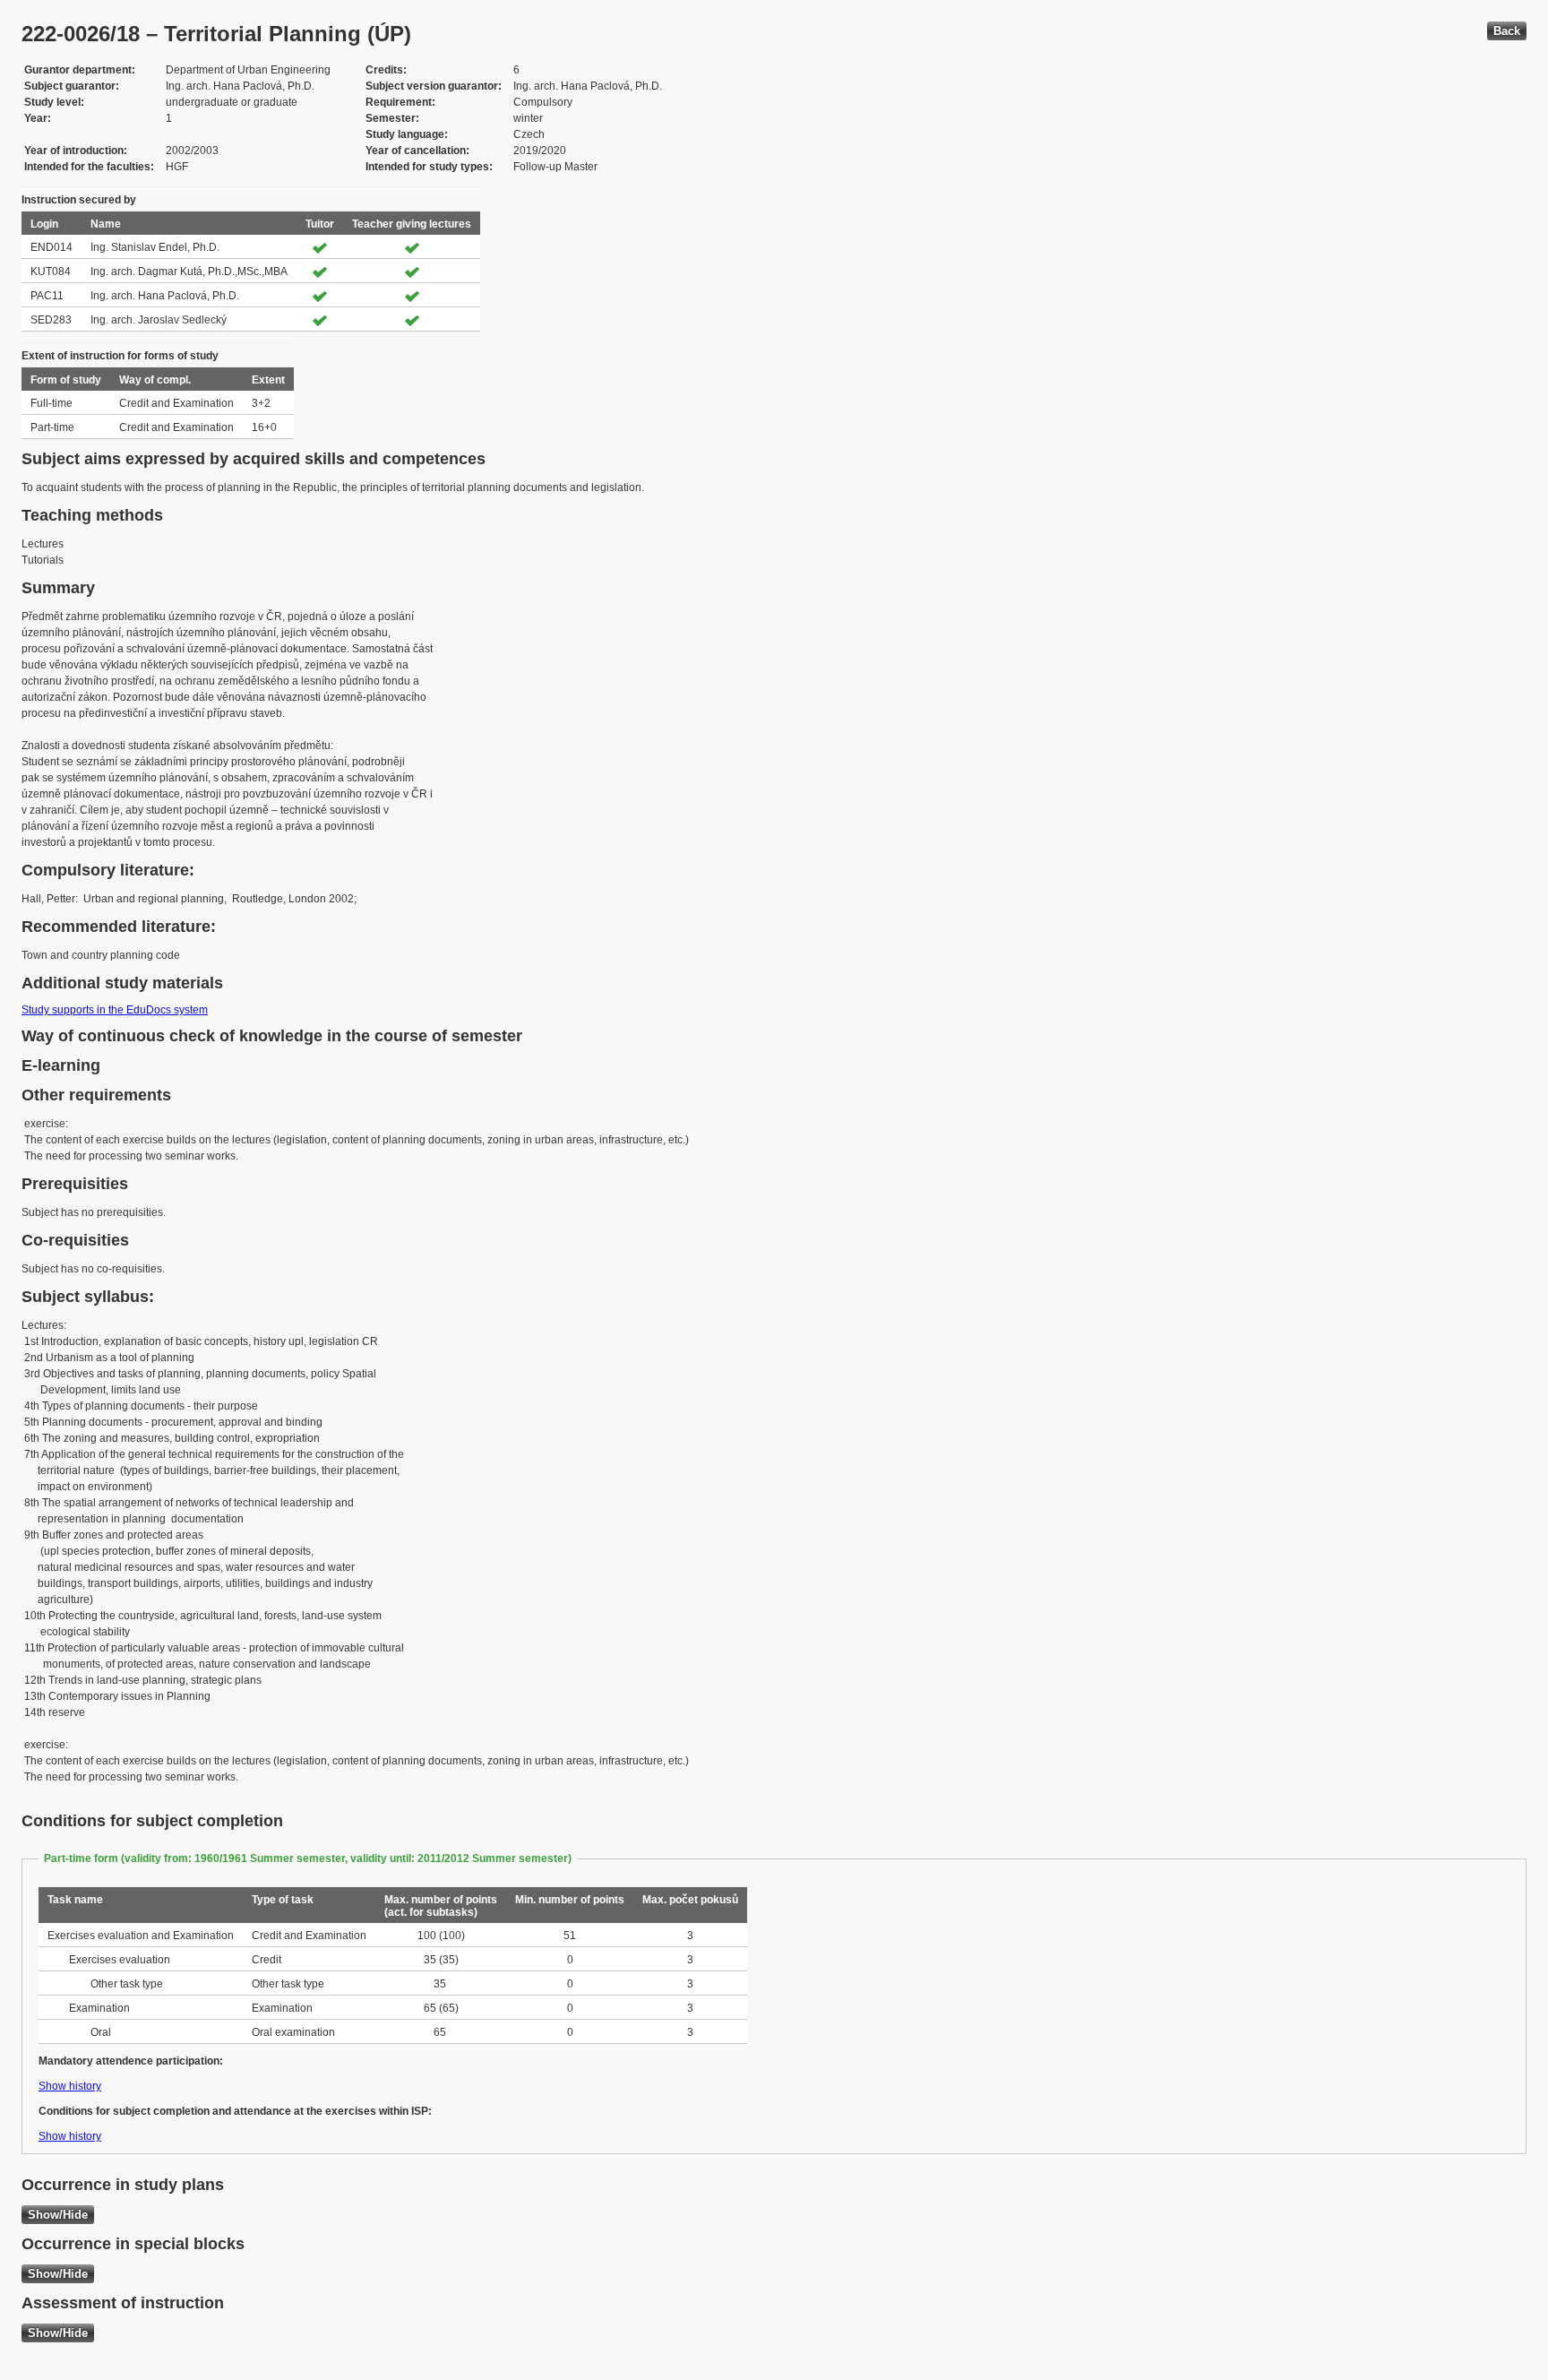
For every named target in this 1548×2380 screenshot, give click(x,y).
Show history (70, 2086)
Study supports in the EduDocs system (115, 1010)
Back (1507, 31)
